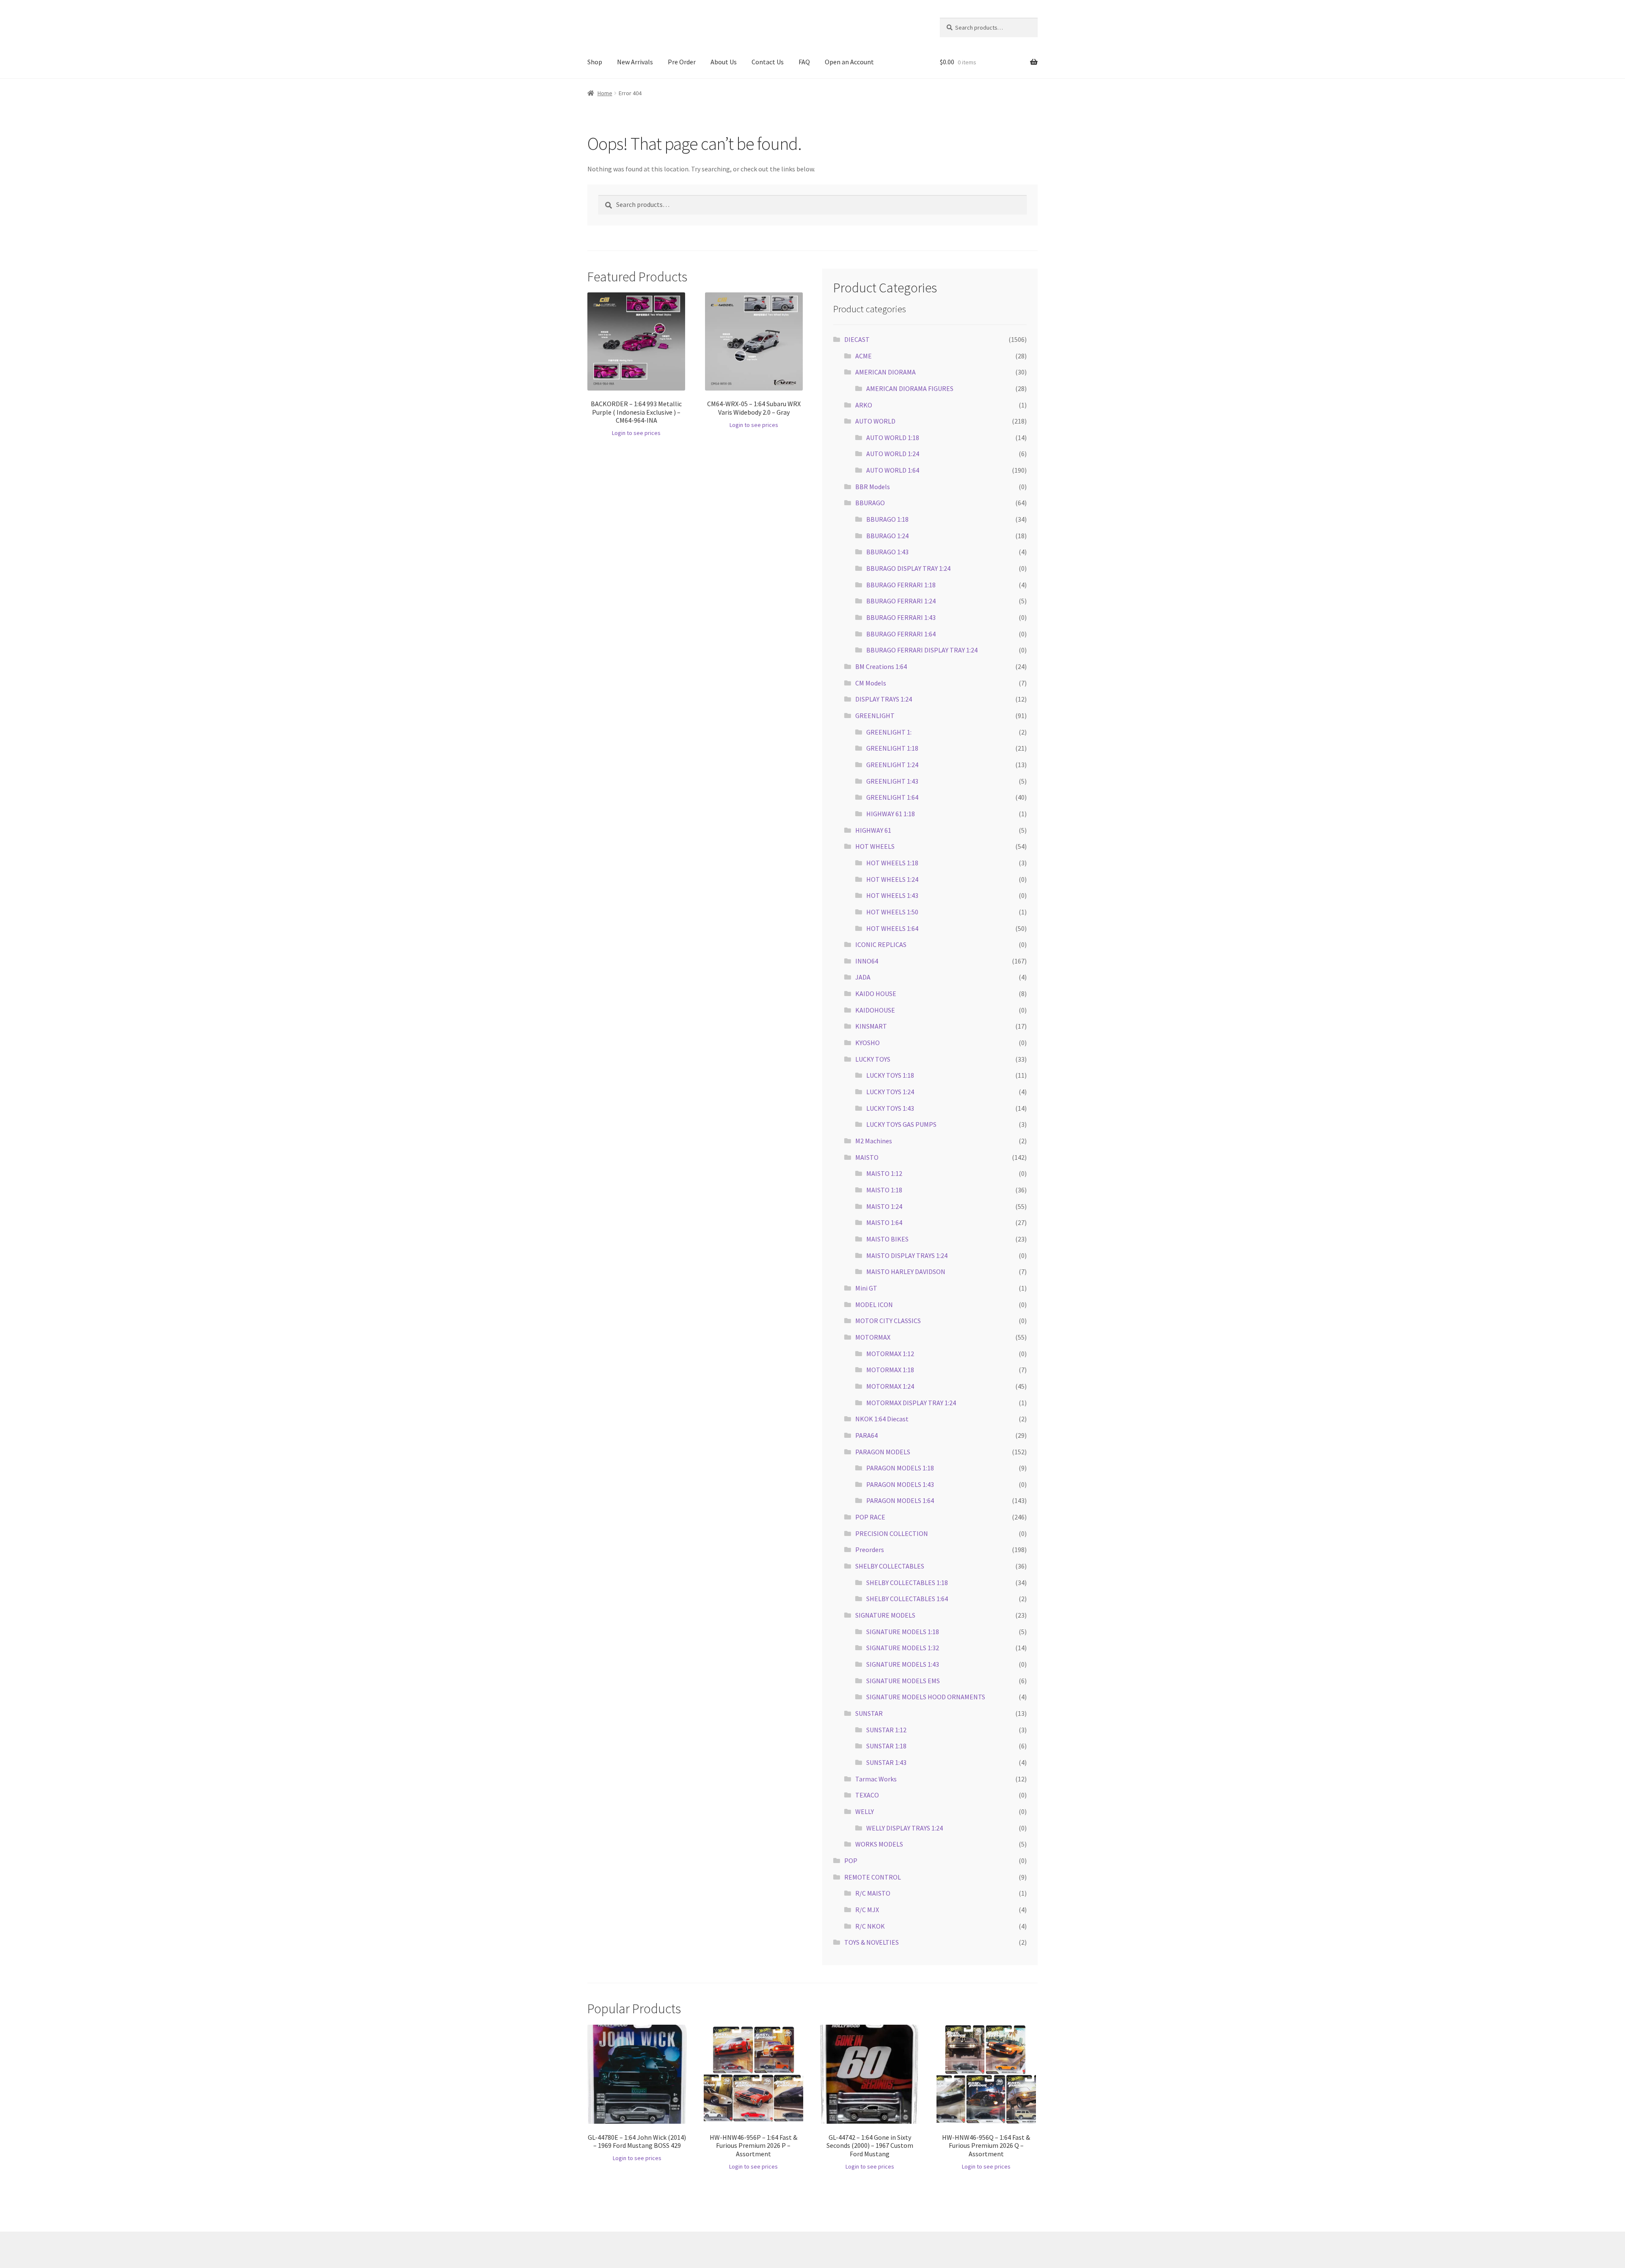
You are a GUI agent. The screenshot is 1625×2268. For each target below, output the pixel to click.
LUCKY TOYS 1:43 (890, 1108)
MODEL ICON (874, 1305)
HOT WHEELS (875, 846)
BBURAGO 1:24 (887, 536)
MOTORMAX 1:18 (890, 1370)
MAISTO (867, 1157)
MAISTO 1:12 (884, 1173)
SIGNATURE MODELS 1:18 (903, 1632)
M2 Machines (874, 1141)
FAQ (804, 62)
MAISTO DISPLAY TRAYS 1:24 (907, 1255)
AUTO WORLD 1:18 (893, 438)
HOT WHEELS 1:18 (892, 863)
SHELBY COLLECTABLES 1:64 (907, 1599)
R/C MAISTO (873, 1893)
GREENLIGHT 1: (889, 732)
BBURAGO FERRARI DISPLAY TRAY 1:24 (922, 650)
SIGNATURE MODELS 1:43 (903, 1664)
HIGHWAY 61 (873, 830)
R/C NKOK (870, 1926)
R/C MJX (867, 1910)
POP (851, 1861)
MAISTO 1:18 (884, 1190)
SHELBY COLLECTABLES (890, 1566)
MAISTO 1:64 (884, 1222)
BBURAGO (870, 503)
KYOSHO (868, 1043)
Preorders (870, 1550)
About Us (724, 62)
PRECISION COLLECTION (892, 1533)
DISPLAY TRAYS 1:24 (884, 699)
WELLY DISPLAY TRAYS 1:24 (905, 1828)
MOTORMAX (873, 1337)
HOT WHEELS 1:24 (892, 879)
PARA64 (866, 1435)
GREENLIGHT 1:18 (892, 748)
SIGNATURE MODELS (885, 1615)
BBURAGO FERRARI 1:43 (901, 617)
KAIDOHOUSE (875, 1010)
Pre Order (682, 62)
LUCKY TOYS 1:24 (890, 1092)
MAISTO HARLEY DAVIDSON (906, 1272)
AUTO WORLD (875, 421)
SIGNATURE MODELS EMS (903, 1681)
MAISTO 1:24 (884, 1206)
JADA (863, 977)
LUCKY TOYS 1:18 (890, 1075)
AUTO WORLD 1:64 (893, 470)
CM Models (871, 683)
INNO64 (867, 961)
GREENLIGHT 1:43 (892, 781)
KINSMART (871, 1026)
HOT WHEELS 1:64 (892, 928)
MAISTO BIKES (887, 1239)
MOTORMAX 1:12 (890, 1354)
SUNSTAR (869, 1713)
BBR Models (873, 487)
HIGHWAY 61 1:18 (891, 814)
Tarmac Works (876, 1779)
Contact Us (768, 62)
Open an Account (849, 62)
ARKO (864, 405)
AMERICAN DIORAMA (885, 372)
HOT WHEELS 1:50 (892, 912)
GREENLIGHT (875, 716)
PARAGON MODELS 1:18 (900, 1468)
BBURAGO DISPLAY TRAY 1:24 (908, 568)
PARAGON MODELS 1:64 (900, 1500)
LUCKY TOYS (873, 1059)
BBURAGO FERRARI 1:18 (901, 585)
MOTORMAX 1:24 (890, 1386)
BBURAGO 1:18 (887, 519)
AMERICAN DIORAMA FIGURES (910, 388)
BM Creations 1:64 (881, 666)
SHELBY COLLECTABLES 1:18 (907, 1583)
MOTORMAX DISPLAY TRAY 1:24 (911, 1403)
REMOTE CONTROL (873, 1877)
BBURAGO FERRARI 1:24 (901, 601)
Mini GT (866, 1288)
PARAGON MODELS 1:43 (900, 1484)
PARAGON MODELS (883, 1452)
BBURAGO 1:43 (887, 552)
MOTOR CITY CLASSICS (888, 1321)
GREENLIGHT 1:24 (892, 765)
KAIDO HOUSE (876, 994)
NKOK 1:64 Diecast (882, 1419)
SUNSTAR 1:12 (886, 1730)
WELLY (865, 1811)
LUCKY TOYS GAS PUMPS (901, 1124)
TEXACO (867, 1795)
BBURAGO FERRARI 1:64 (901, 634)
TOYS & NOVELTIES (872, 1942)
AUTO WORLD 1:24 (893, 454)
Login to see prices (636, 433)
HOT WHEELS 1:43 (892, 895)
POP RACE (870, 1517)
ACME (863, 356)
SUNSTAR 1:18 (886, 1746)
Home (605, 93)
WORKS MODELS (879, 1844)
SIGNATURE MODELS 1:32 (903, 1648)
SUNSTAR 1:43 (886, 1762)
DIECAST (857, 339)
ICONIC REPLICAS (881, 944)
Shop (595, 62)
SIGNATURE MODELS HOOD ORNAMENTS (926, 1697)
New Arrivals (635, 62)
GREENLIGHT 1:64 (892, 797)
